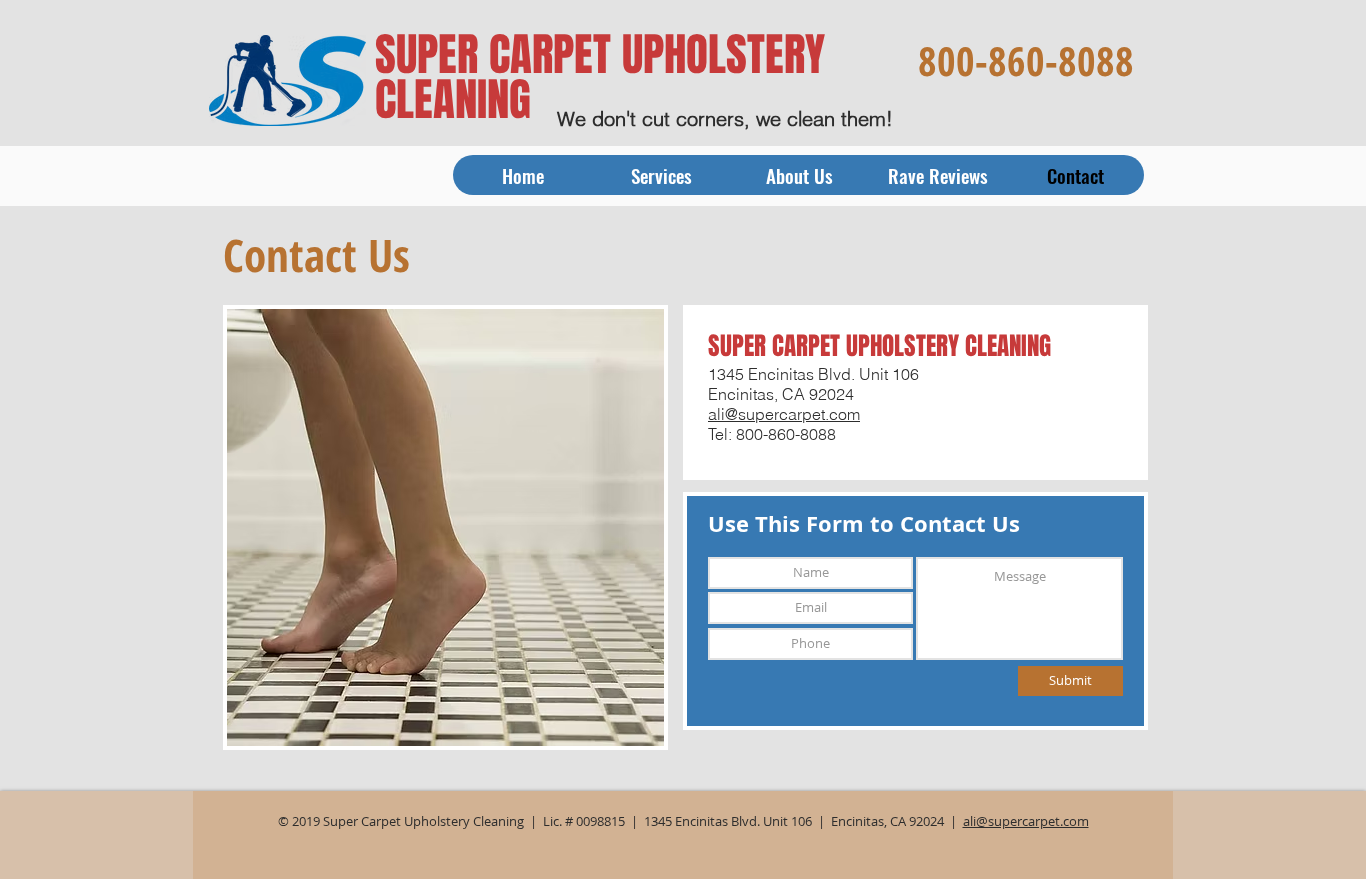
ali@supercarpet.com (784, 414)
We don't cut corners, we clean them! (725, 118)
